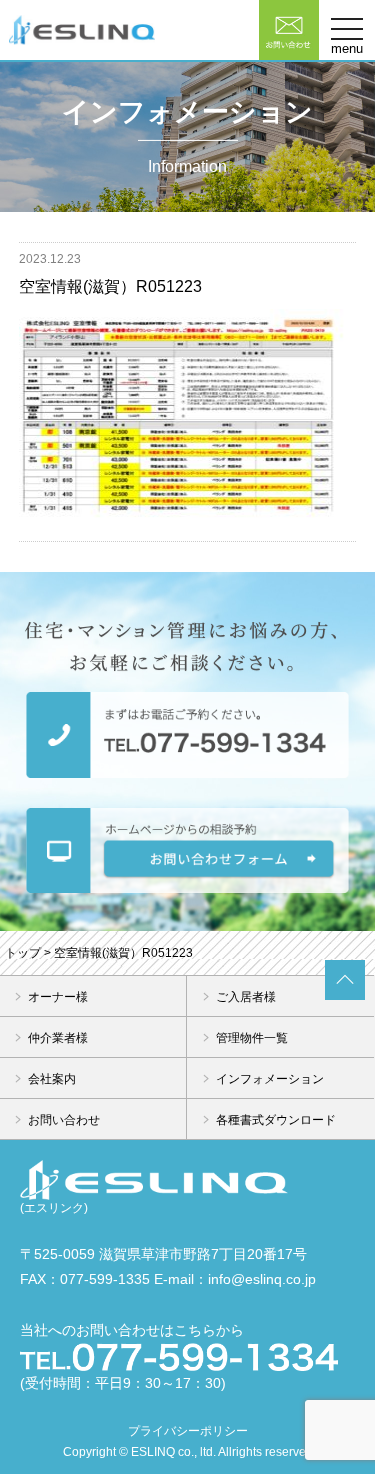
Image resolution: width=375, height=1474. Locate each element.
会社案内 (52, 1079)
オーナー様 (58, 997)
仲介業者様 (58, 1038)
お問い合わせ (64, 1120)
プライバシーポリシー (188, 1431)
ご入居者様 (246, 997)
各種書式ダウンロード (276, 1120)
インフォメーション (270, 1079)
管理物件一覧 (252, 1038)
